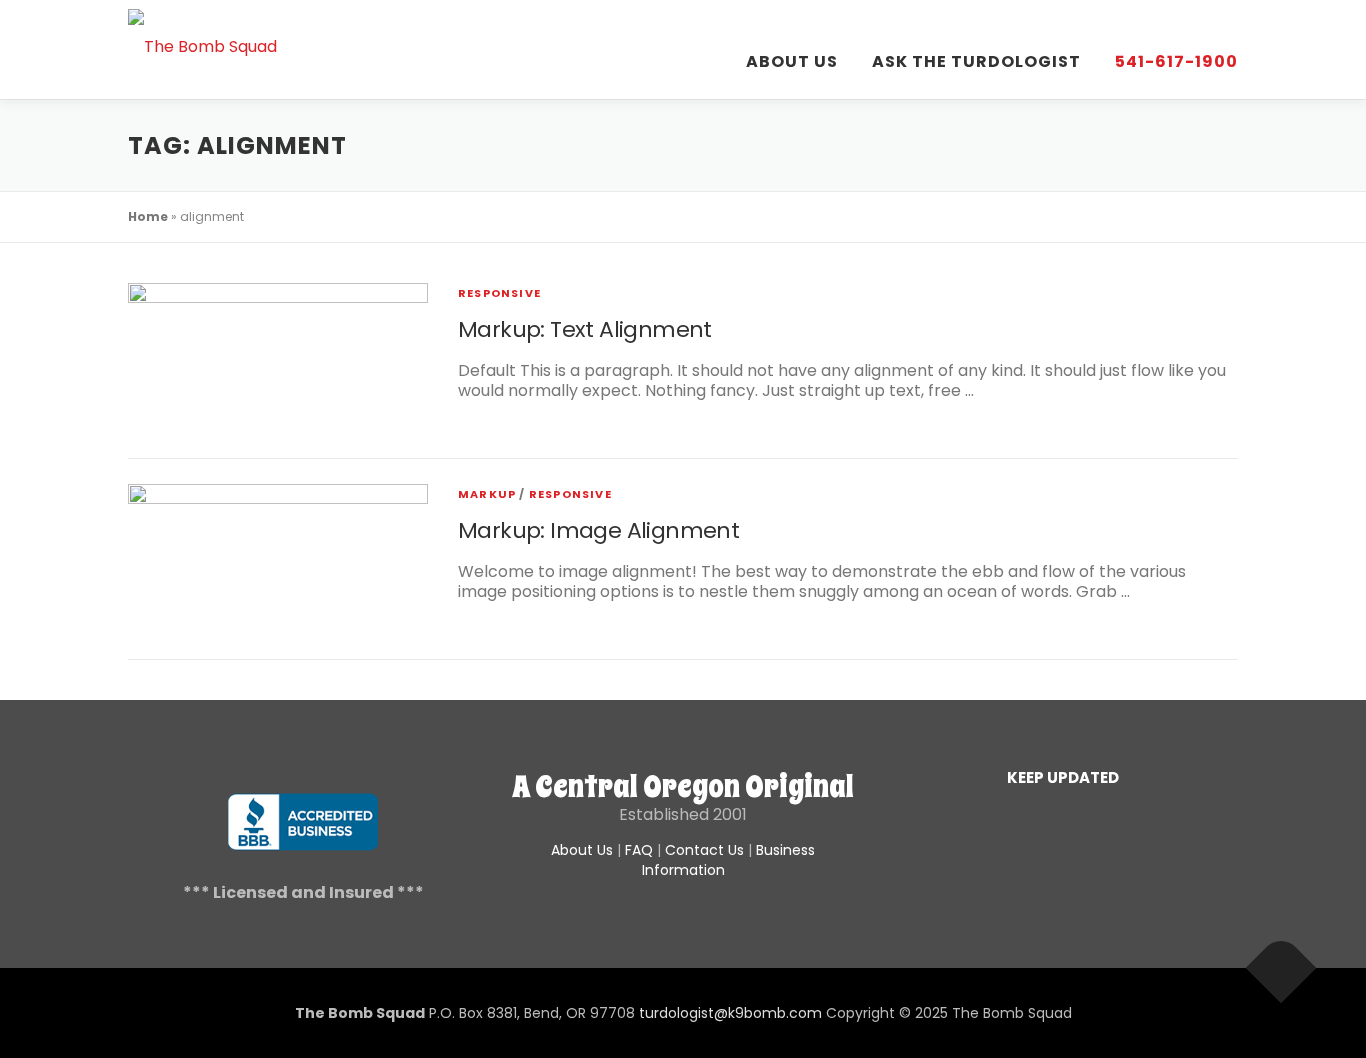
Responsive (499, 293)
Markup (487, 494)
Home (148, 216)
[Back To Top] (1281, 968)
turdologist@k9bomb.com (730, 1013)
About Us (792, 61)
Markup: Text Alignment (585, 329)
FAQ (639, 850)
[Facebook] (1063, 817)
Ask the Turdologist (976, 61)
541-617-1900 (1176, 61)
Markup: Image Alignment (598, 530)
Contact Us (704, 850)
